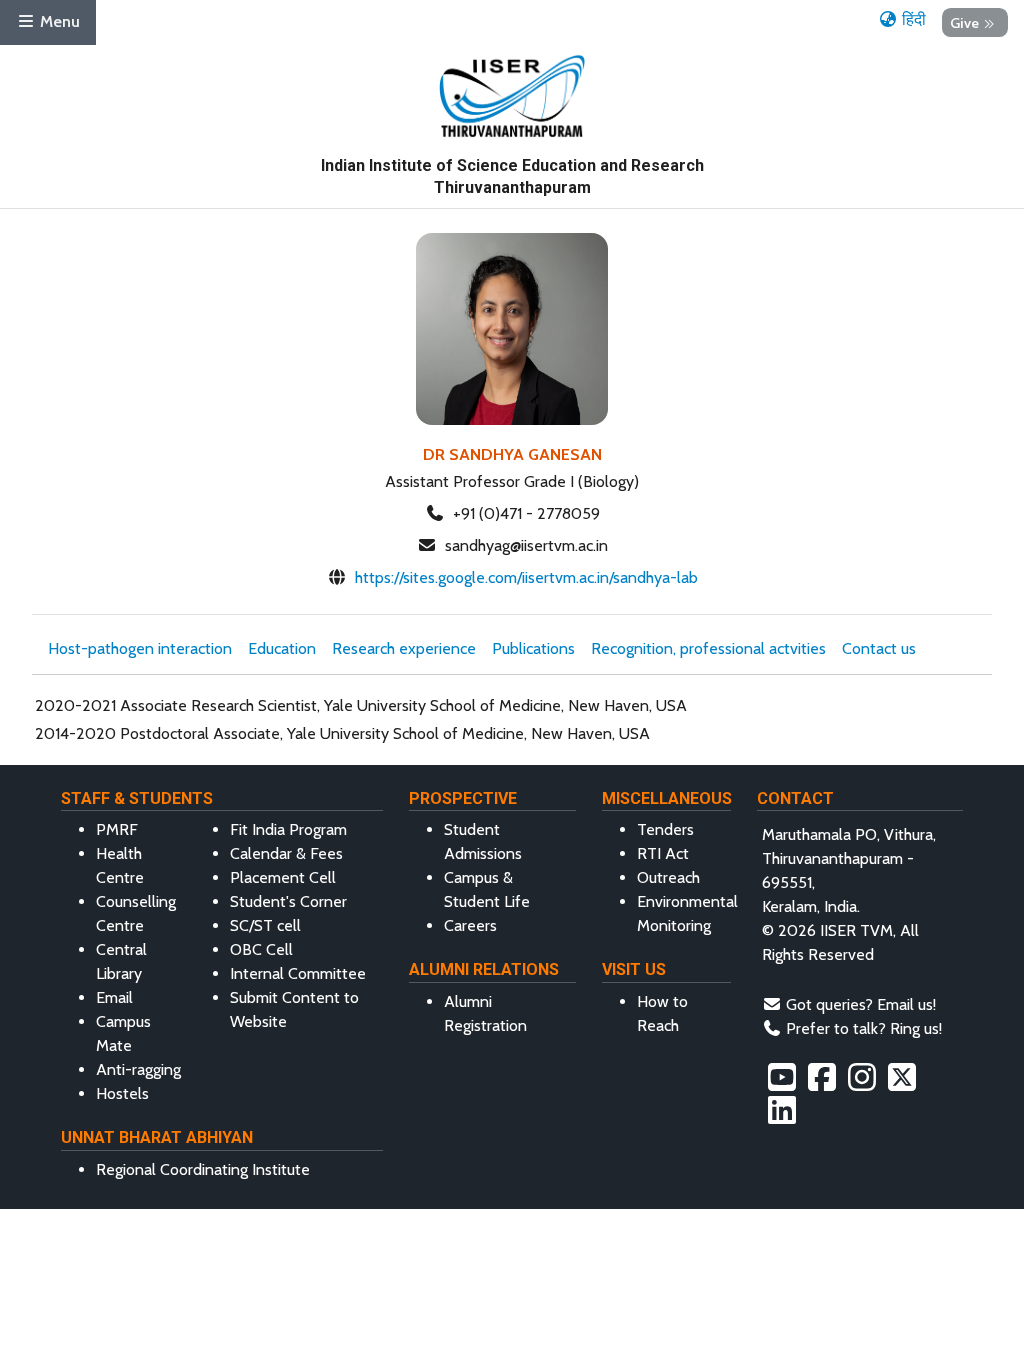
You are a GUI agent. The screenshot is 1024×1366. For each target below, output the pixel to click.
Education (282, 648)
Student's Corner (288, 901)
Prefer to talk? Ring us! (864, 1028)
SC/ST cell (265, 925)
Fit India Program (288, 829)
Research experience (404, 648)
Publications (533, 648)
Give (964, 22)
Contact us (879, 648)
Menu (58, 21)
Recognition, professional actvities (708, 648)
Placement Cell (283, 877)
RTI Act (663, 853)
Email (114, 997)
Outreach (668, 877)
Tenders (665, 829)
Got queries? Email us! (861, 1004)
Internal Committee (298, 973)
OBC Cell (261, 949)
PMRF (117, 829)
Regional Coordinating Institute (203, 1169)
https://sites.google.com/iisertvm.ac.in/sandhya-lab (526, 577)
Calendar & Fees (286, 853)
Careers (470, 925)
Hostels (122, 1093)
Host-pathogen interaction (140, 648)
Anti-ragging (138, 1069)
